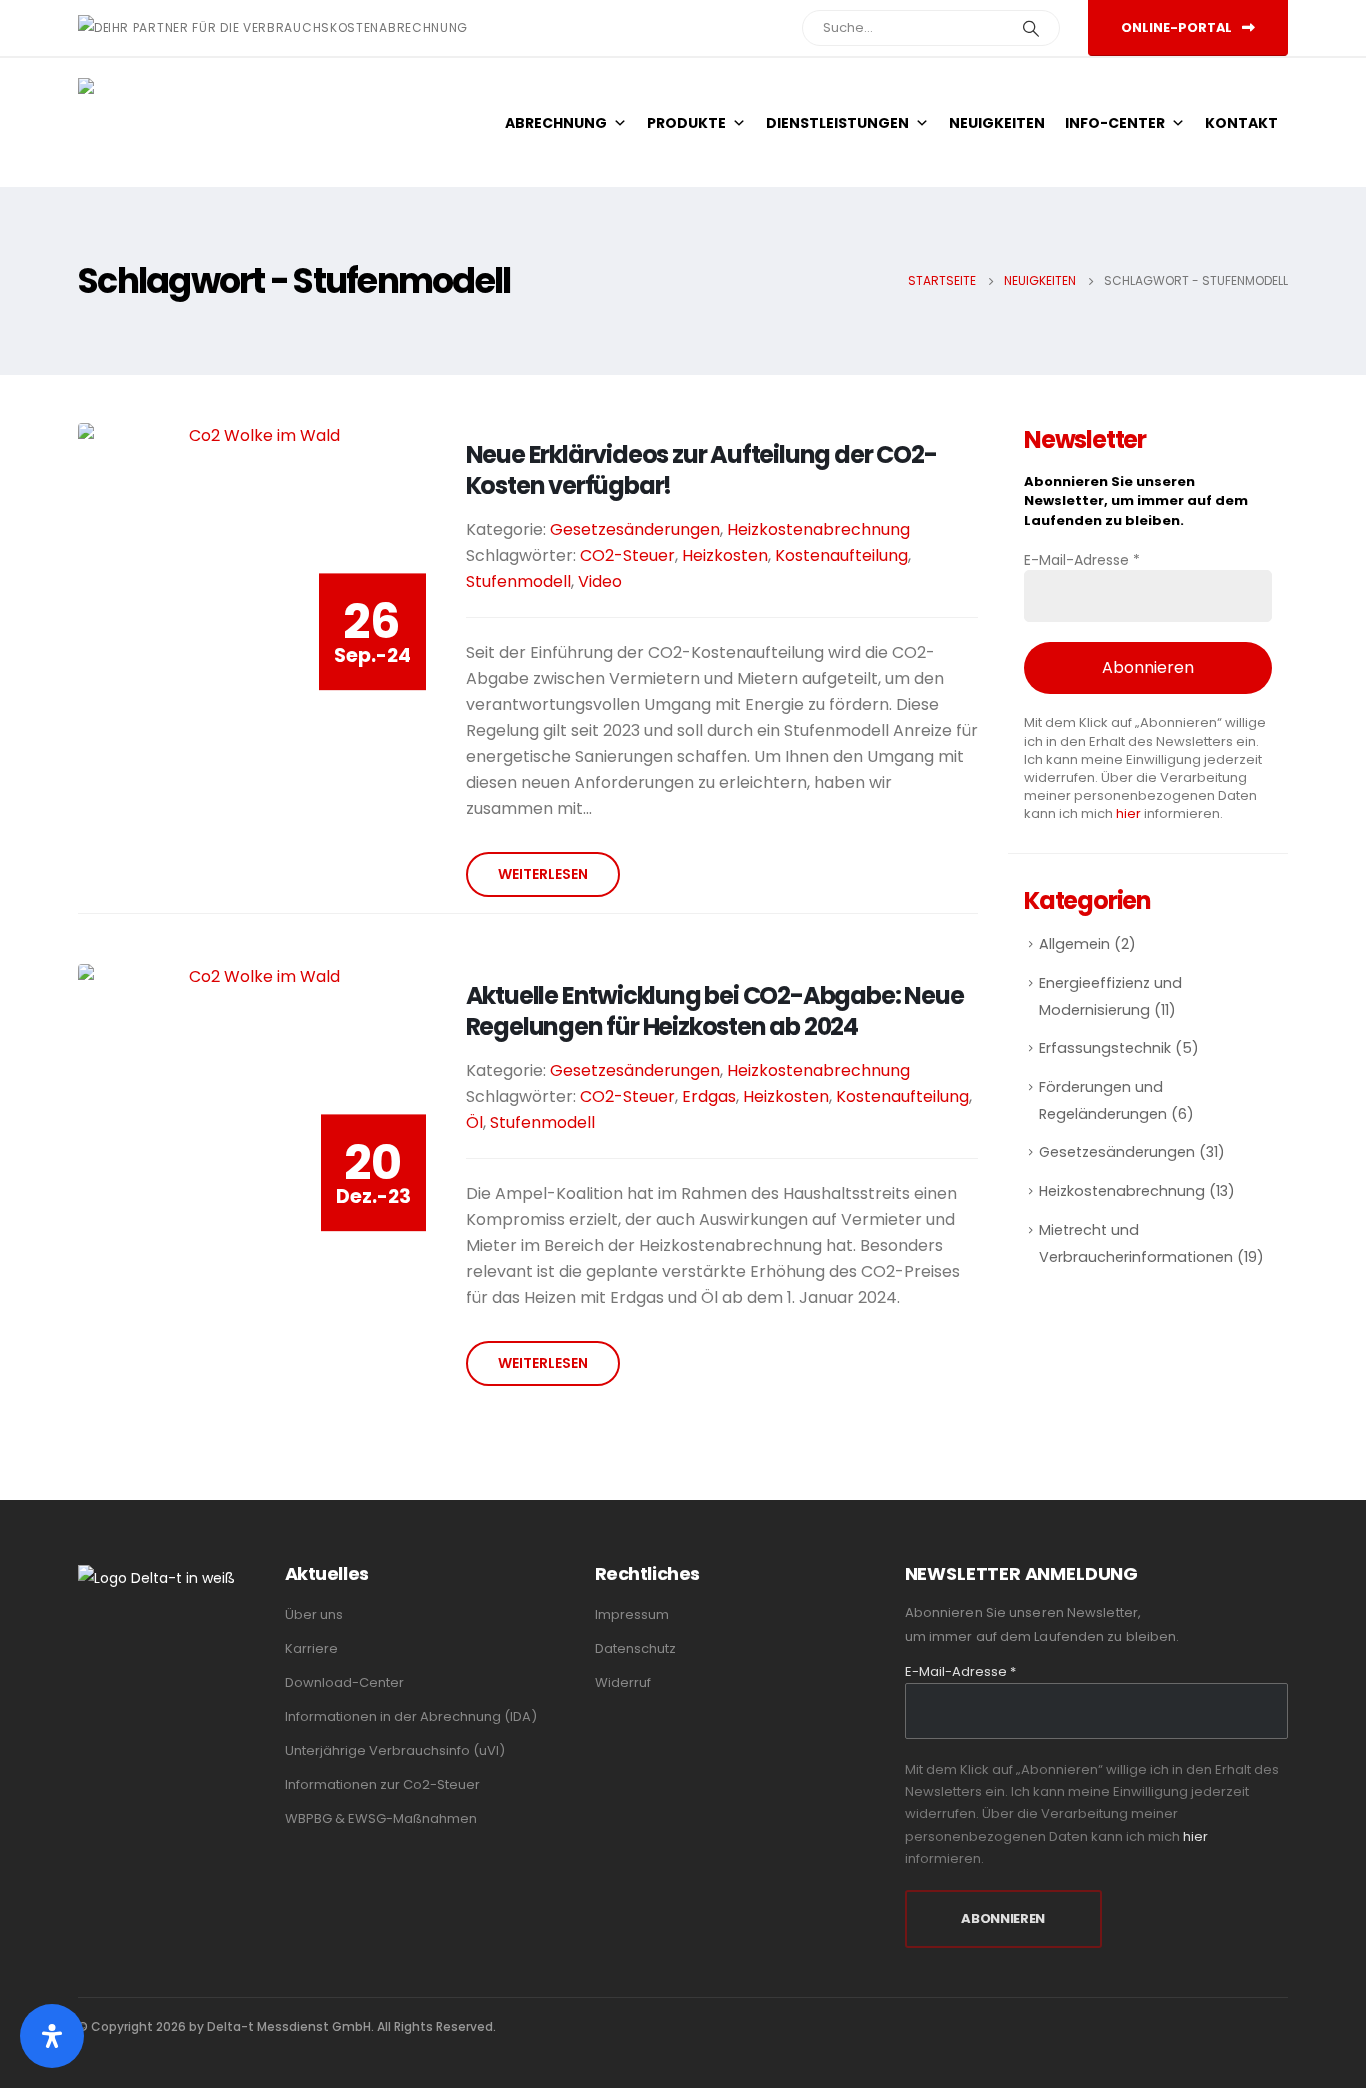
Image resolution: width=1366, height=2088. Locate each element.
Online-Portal (1178, 27)
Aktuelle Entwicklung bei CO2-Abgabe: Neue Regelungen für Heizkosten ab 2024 (715, 1011)
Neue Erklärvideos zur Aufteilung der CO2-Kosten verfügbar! (701, 470)
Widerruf (623, 1682)
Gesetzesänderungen (635, 529)
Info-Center (1115, 123)
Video (600, 581)
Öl (474, 1122)
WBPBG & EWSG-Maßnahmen (381, 1818)
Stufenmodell (518, 581)
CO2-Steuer (627, 555)
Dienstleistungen (837, 123)
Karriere (311, 1648)
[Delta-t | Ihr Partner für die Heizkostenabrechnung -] (153, 122)
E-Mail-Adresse (1082, 560)
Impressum (632, 1614)
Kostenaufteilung (841, 555)
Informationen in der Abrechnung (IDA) (411, 1716)
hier (1128, 813)
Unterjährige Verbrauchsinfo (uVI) (395, 1750)
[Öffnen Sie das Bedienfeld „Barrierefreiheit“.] (52, 2036)
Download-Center (344, 1682)
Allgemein (1074, 944)
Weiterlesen (543, 874)
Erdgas (709, 1096)
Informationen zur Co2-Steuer (382, 1784)
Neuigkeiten (997, 123)
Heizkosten (725, 555)
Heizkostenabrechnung (818, 529)
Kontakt (1241, 123)
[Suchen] (1031, 28)
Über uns (314, 1614)
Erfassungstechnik (1105, 1048)
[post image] (257, 597)
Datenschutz (635, 1648)
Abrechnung (556, 123)
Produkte (686, 123)
